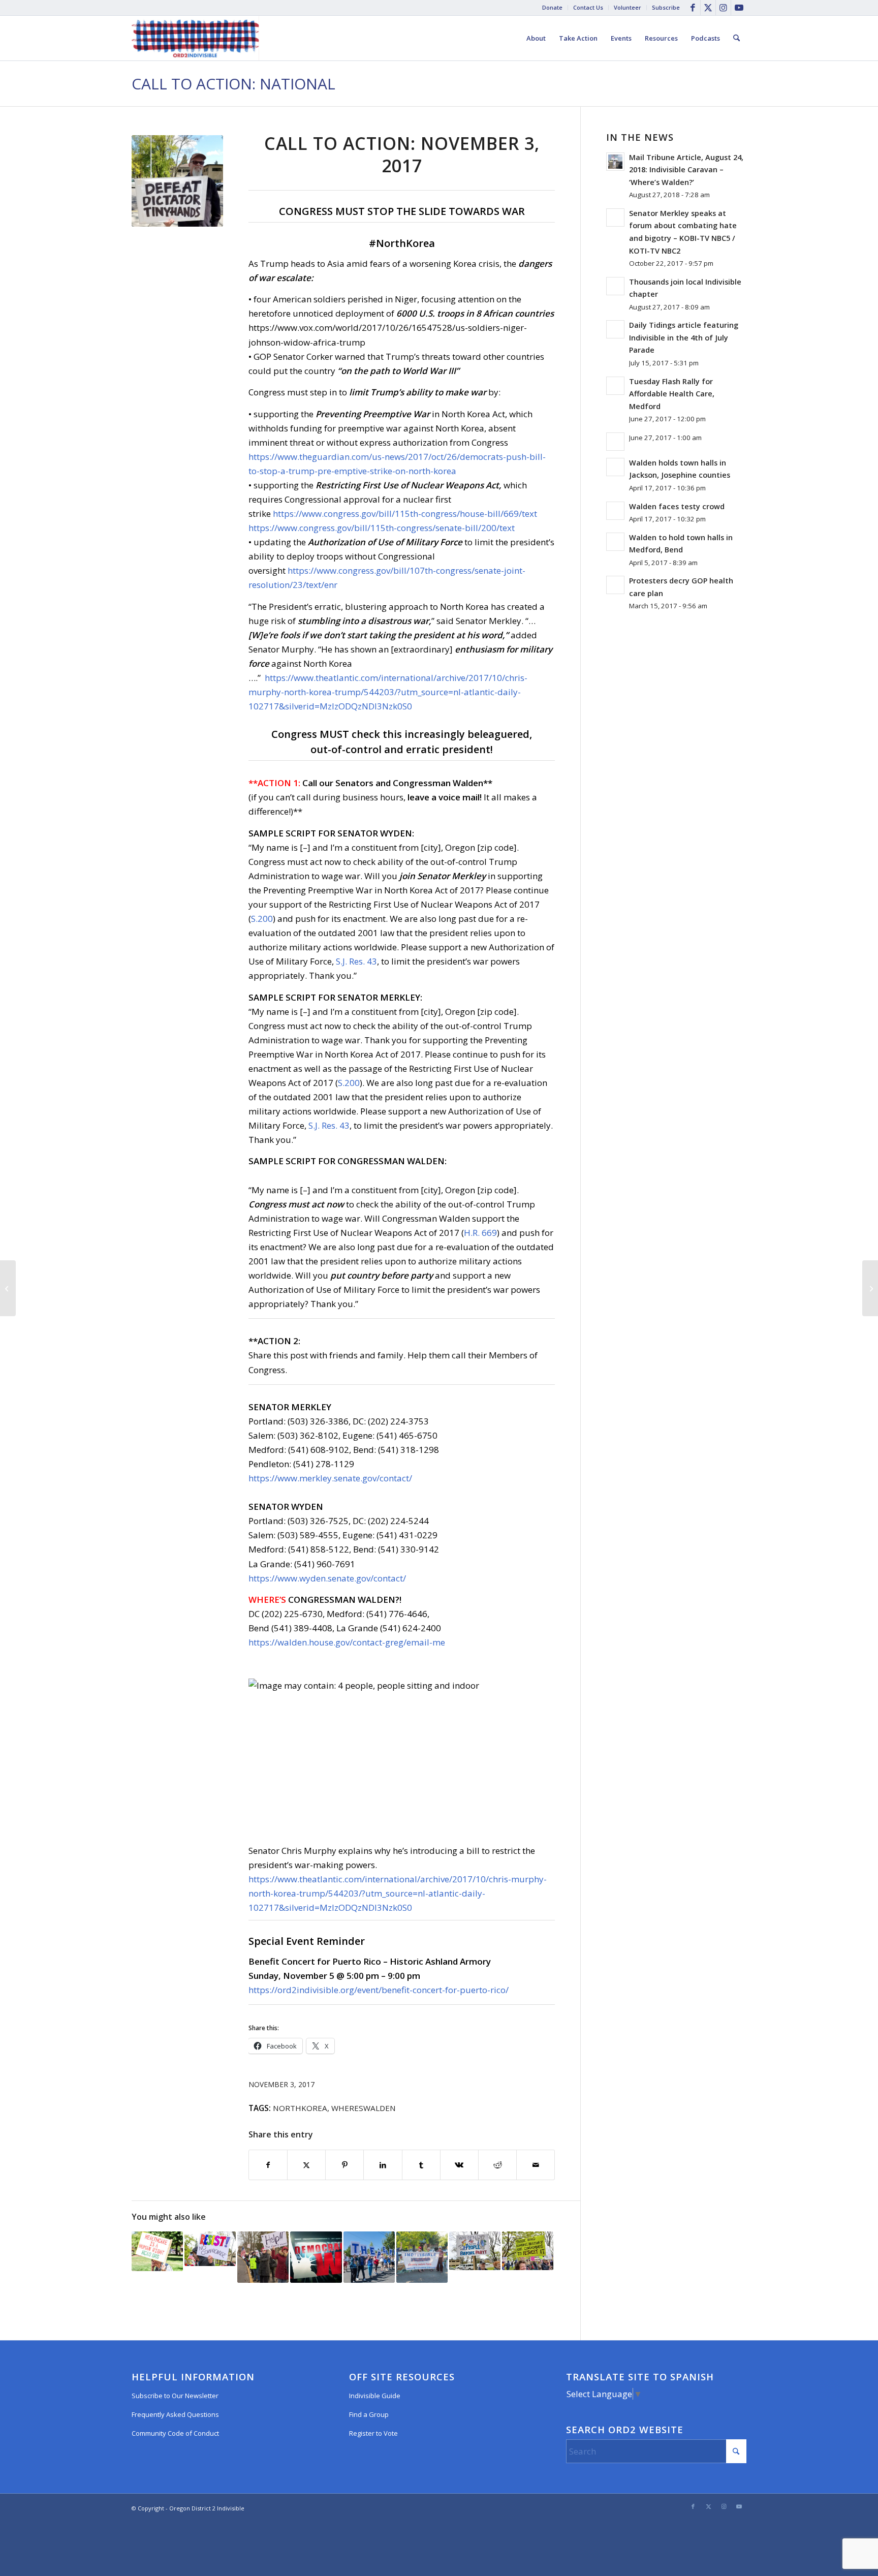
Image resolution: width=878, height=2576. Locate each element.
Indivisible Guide (375, 2396)
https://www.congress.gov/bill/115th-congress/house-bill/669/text (405, 514)
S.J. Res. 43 (356, 961)
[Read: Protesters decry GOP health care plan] (615, 585)
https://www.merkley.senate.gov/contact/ (330, 1478)
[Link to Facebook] (693, 8)
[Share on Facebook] (268, 2165)
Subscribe (666, 7)
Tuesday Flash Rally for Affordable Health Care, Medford (672, 394)
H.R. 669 (480, 1233)
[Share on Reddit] (497, 2165)
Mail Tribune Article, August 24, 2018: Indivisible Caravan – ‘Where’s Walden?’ (686, 170)
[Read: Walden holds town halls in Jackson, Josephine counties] (615, 467)
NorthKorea (300, 2108)
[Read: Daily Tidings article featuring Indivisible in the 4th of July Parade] (615, 329)
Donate (552, 7)
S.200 (262, 919)
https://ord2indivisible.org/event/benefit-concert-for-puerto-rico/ (379, 1990)
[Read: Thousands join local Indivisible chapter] (615, 286)
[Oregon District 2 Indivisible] (195, 38)
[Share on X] (306, 2165)
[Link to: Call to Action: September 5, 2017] (210, 2248)
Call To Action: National (233, 84)
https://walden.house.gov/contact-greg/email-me (347, 1642)
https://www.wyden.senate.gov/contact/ (327, 1578)
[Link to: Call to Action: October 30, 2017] (157, 2251)
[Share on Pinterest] (344, 2165)
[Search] (736, 38)
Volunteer (628, 7)
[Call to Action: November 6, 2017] (870, 1288)
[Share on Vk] (459, 2165)
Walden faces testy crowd (677, 506)
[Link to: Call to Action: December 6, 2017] (475, 2251)
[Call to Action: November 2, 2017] (8, 1288)
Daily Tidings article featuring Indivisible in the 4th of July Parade (684, 337)
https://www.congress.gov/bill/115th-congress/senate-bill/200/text (382, 528)
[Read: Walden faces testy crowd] (615, 511)
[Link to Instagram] (723, 8)
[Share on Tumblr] (421, 2165)
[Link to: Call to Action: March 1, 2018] (263, 2257)
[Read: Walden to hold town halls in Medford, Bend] (615, 542)
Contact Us (588, 7)
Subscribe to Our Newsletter (175, 2396)
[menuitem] (553, 8)
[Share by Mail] (536, 2165)
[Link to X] (708, 8)
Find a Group (369, 2414)
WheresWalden (364, 2108)
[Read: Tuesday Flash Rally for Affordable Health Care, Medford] (615, 386)
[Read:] (615, 442)
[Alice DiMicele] (177, 181)
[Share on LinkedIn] (383, 2165)
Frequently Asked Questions (175, 2414)
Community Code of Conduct (175, 2433)
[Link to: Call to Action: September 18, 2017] (528, 2251)
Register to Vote (373, 2433)
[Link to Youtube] (739, 8)
